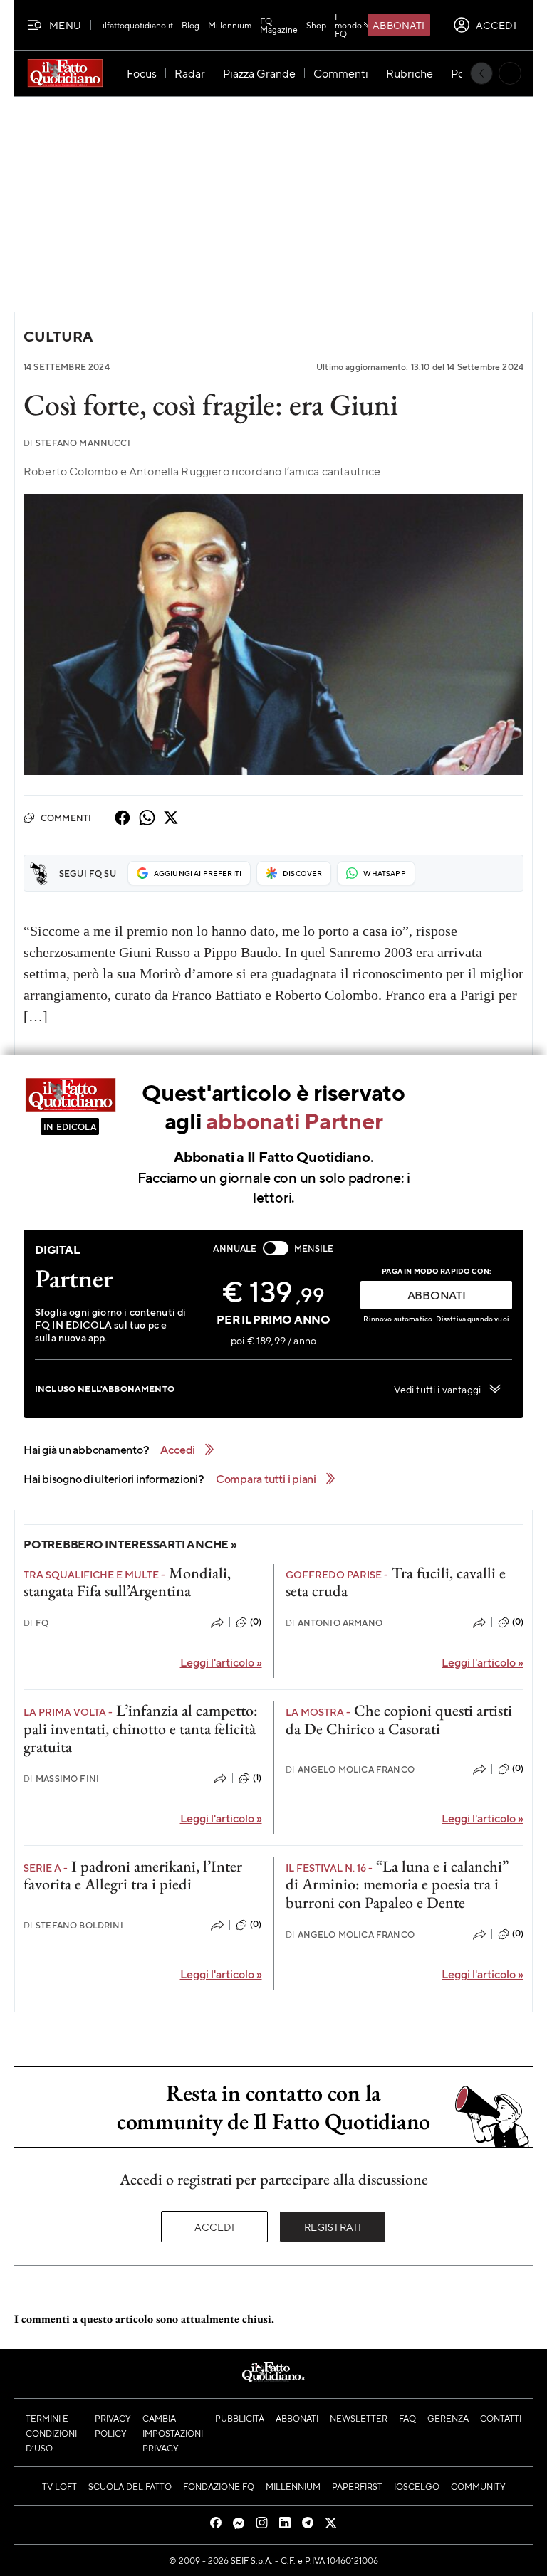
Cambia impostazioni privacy (173, 2433)
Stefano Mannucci (77, 443)
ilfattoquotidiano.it (138, 25)
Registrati (333, 2227)
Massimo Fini (61, 1779)
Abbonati (398, 25)
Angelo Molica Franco (350, 1769)
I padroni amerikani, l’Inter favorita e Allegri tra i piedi (133, 1875)
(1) (257, 1778)
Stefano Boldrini (73, 1925)
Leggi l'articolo (221, 1662)
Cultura (58, 336)
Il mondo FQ (348, 25)
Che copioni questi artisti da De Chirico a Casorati (399, 1719)
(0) (256, 1622)
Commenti (66, 818)
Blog (191, 25)
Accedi (215, 2227)
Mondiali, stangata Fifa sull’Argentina (127, 1582)
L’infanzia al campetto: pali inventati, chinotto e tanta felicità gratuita (141, 1728)
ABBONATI (437, 1295)
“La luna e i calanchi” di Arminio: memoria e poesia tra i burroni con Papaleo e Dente (397, 1884)
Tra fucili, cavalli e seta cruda (396, 1582)
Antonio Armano (334, 1623)
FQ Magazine (279, 25)
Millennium (230, 25)
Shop (316, 25)
